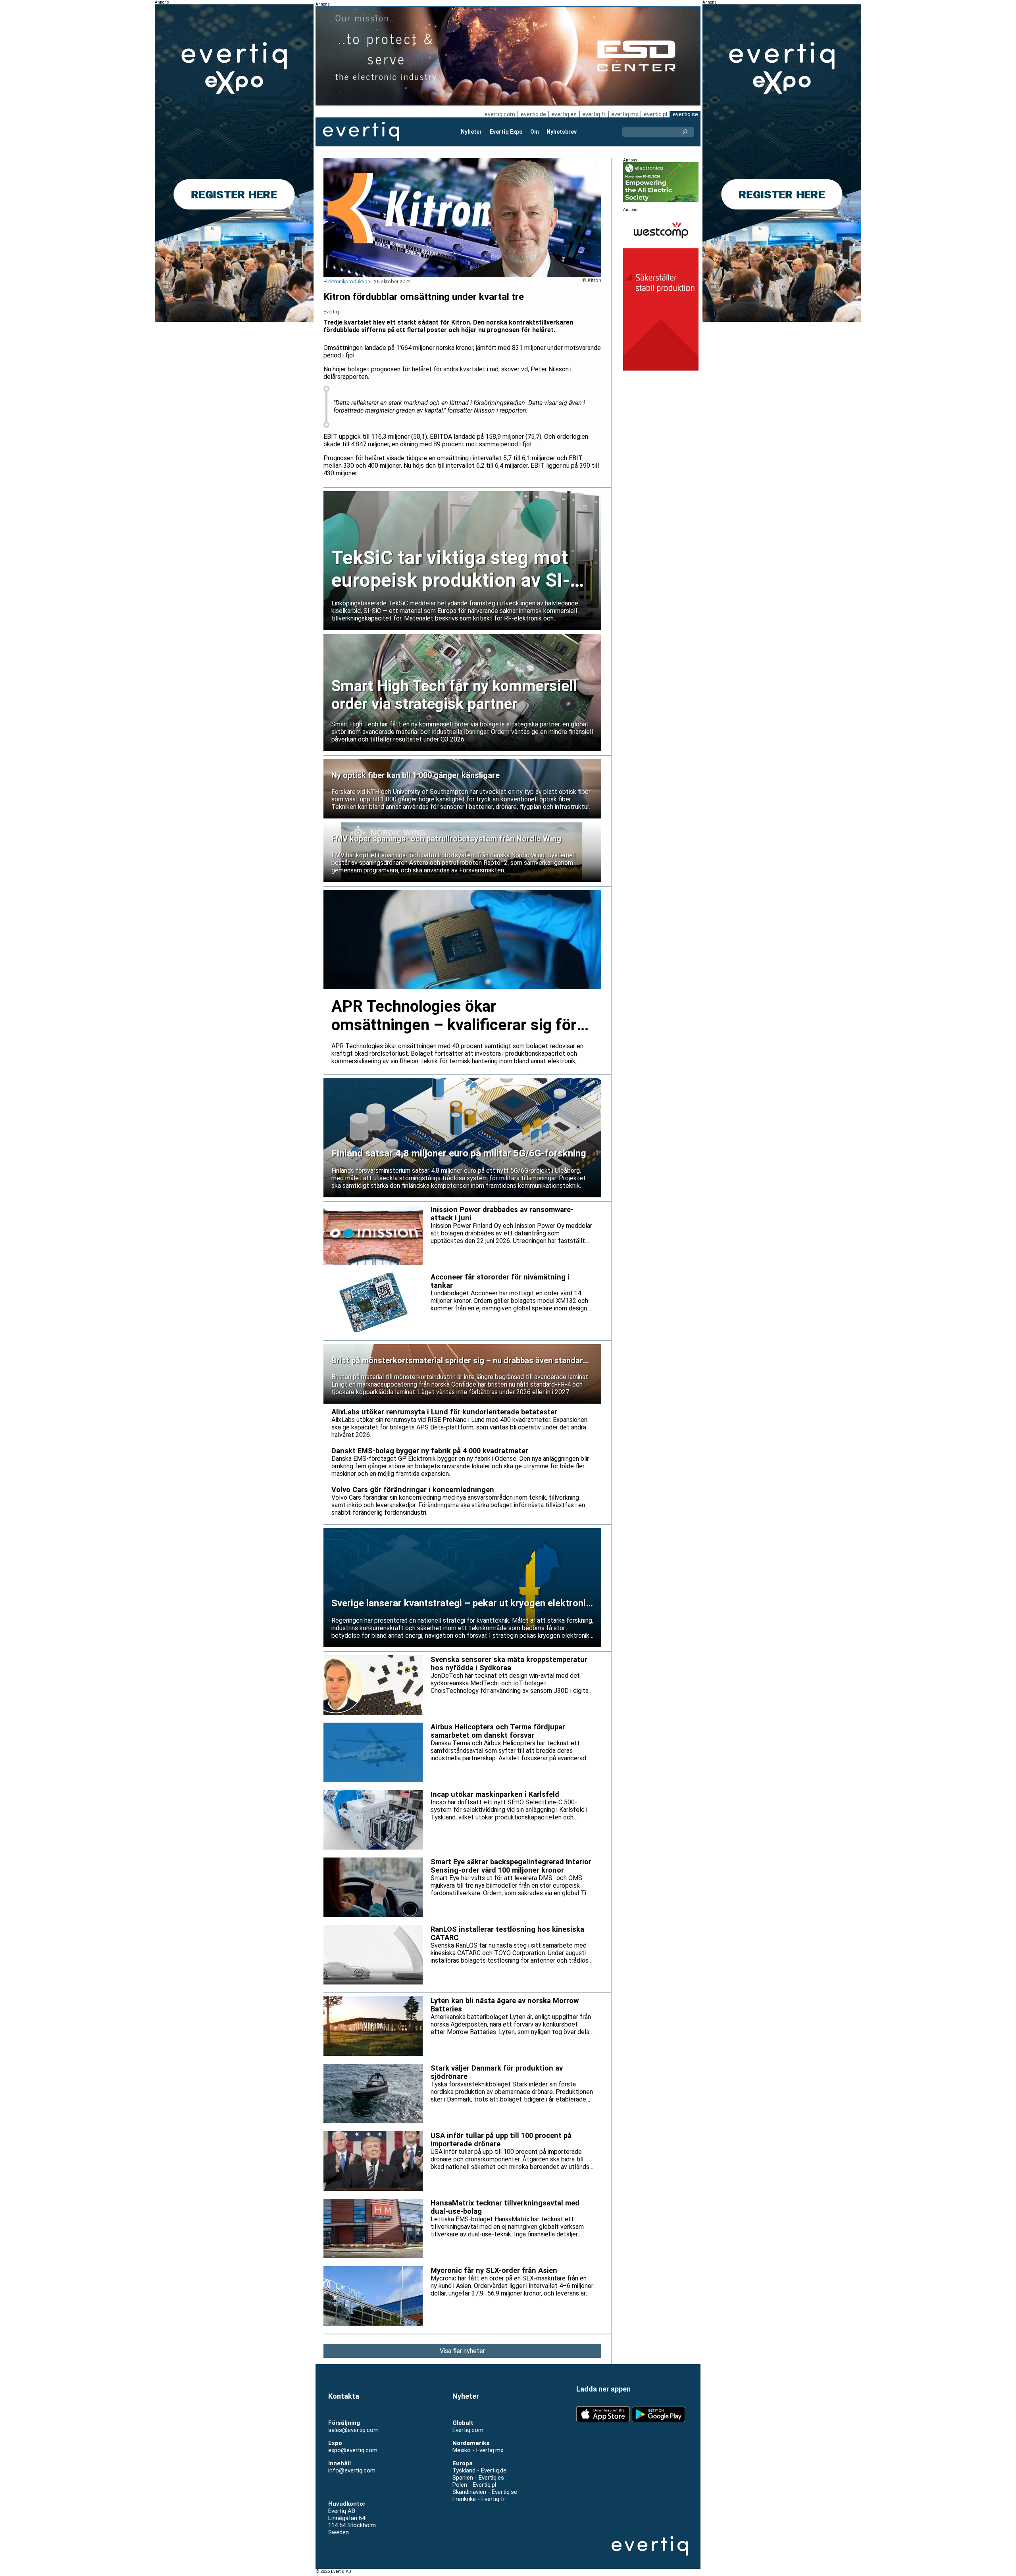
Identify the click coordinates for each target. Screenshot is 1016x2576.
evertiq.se (685, 114)
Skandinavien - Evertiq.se (485, 2492)
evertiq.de (533, 114)
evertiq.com (500, 114)
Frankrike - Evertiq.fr (479, 2499)
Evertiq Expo (506, 132)
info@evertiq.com (352, 2470)
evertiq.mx (625, 114)
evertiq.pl (655, 114)
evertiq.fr (594, 114)
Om (535, 132)
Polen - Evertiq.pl (474, 2485)
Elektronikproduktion (347, 281)
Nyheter (471, 132)
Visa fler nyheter (462, 2351)
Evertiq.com (468, 2430)
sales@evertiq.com (353, 2430)
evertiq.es (564, 114)
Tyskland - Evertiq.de (479, 2470)
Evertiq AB (361, 132)
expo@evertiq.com (353, 2450)
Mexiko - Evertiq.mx (478, 2450)
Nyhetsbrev (562, 132)
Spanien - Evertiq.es (478, 2478)
